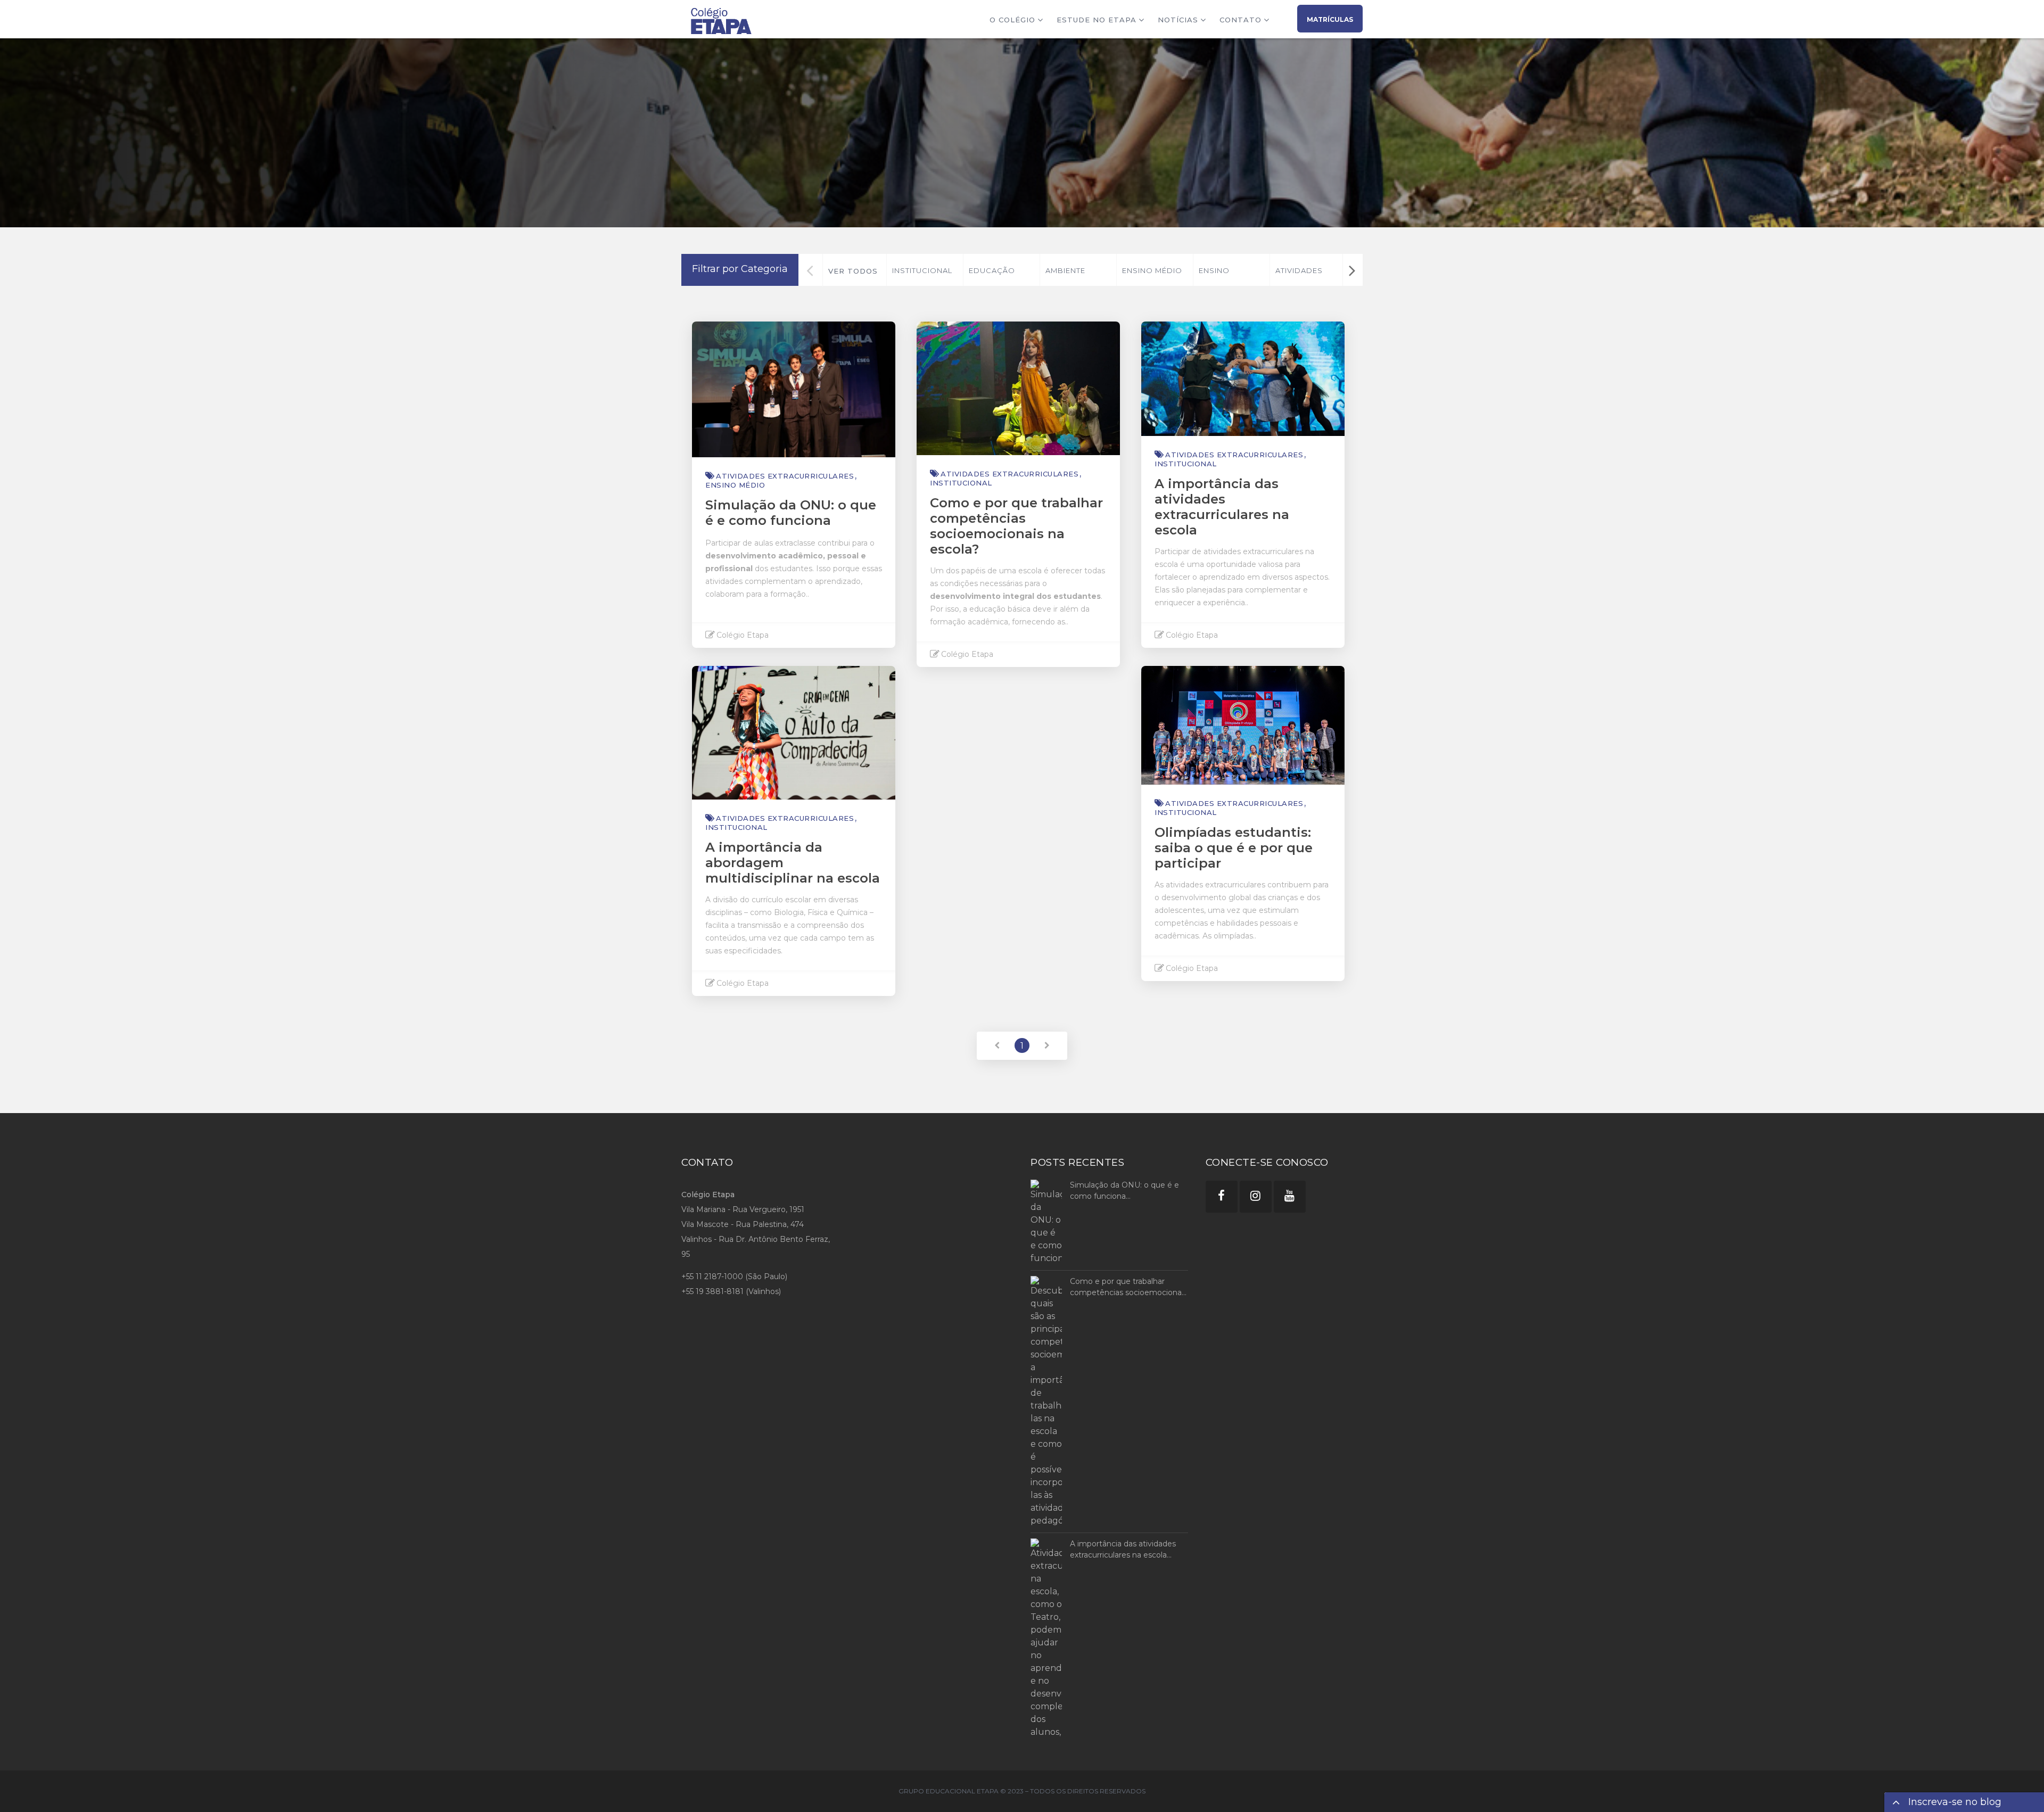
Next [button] (1352, 270)
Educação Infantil (992, 276)
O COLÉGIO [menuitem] (1012, 20)
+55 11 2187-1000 (712, 1276)
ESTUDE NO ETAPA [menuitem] (1097, 20)
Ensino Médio (1152, 270)
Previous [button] (810, 270)
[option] (925, 270)
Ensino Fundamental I (1231, 276)
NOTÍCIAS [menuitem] (1178, 20)
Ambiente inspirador (1070, 276)
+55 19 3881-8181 (712, 1291)
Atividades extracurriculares (1311, 276)
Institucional (922, 270)
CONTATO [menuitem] (1241, 20)
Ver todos (853, 271)
